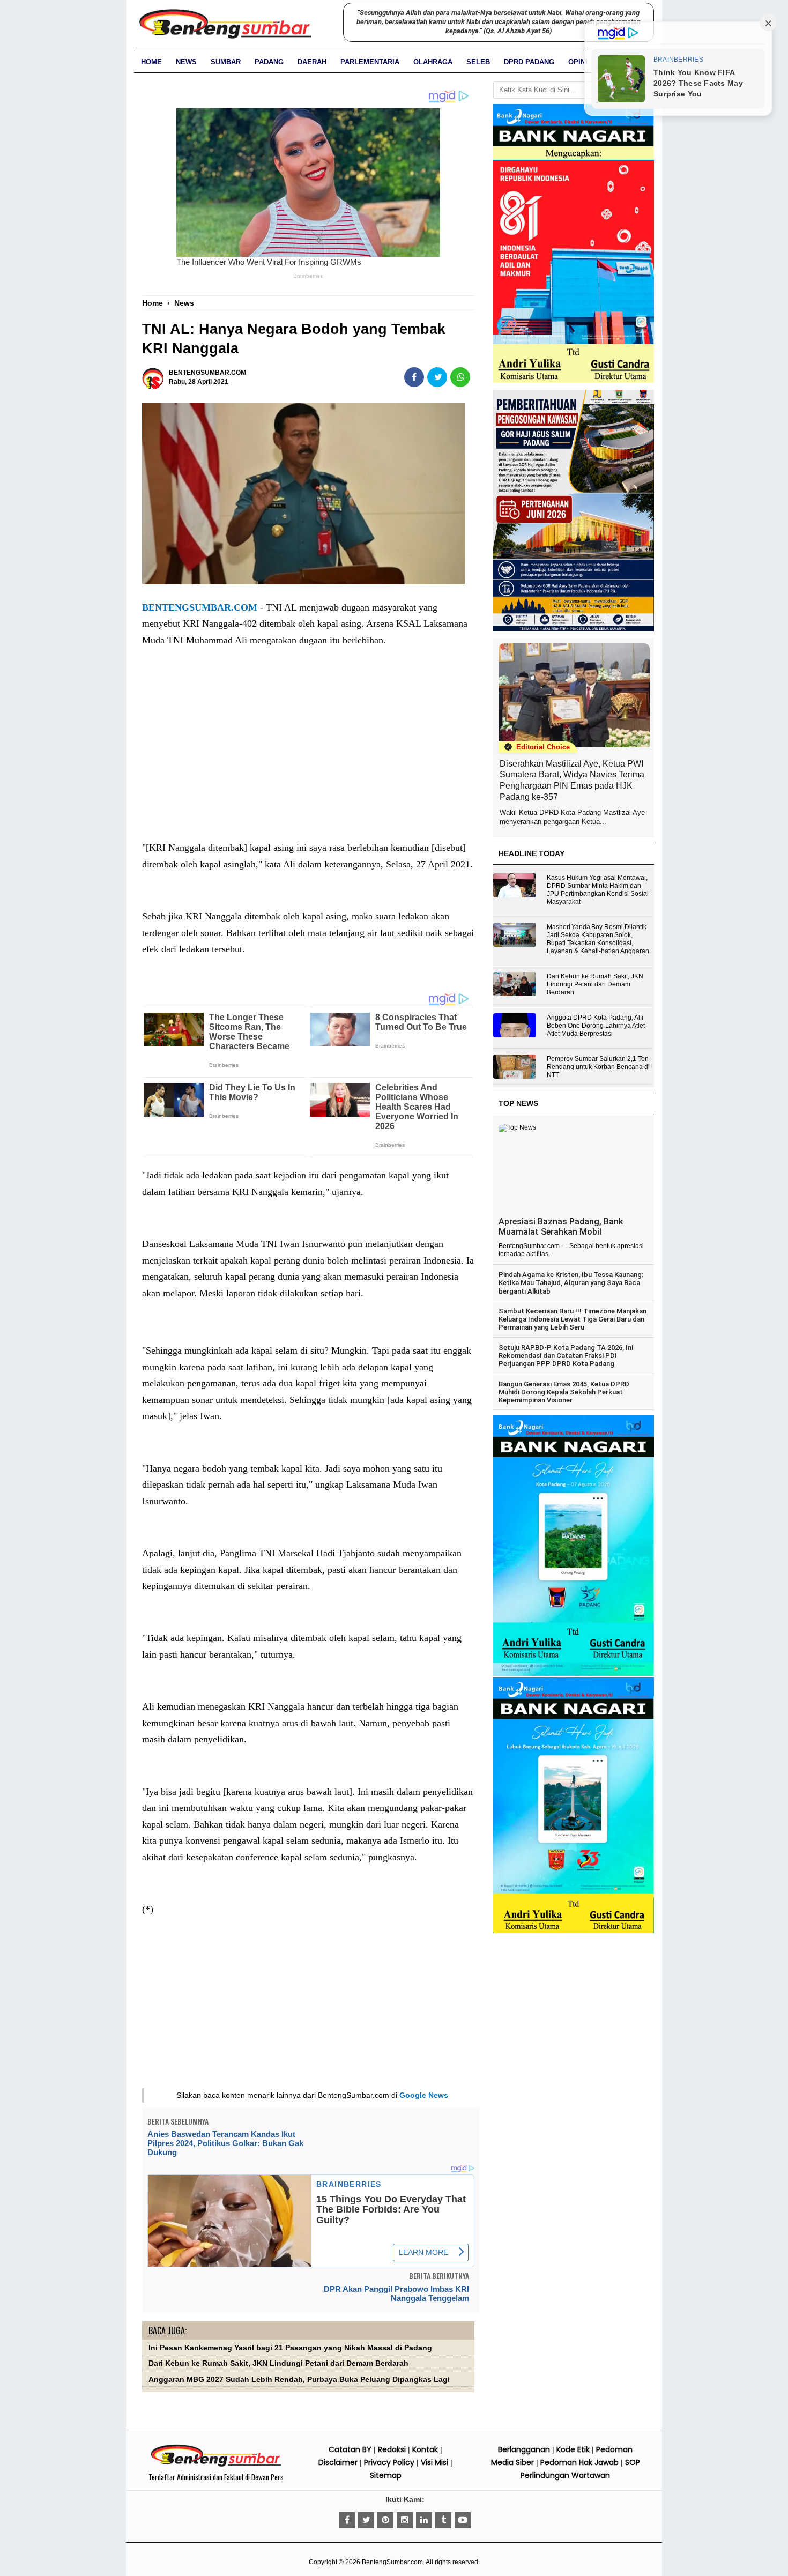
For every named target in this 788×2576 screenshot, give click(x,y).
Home (151, 62)
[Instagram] (405, 2520)
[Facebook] (347, 2520)
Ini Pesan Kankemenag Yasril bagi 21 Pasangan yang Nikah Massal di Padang (290, 2348)
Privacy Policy (389, 2462)
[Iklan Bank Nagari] (574, 1674)
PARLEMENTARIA (370, 62)
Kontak (425, 2449)
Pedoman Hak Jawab (579, 2462)
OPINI (578, 62)
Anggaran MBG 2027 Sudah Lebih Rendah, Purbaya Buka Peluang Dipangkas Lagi (299, 2380)
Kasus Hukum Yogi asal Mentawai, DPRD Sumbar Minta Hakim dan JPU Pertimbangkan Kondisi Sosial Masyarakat (598, 890)
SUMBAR (226, 62)
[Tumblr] (443, 2520)
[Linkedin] (424, 2520)
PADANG (269, 62)
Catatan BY (350, 2449)
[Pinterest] (385, 2520)
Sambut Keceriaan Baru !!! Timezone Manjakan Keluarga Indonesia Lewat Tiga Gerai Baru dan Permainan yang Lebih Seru (573, 1319)
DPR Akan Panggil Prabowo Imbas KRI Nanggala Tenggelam (396, 2293)
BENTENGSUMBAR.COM (200, 607)
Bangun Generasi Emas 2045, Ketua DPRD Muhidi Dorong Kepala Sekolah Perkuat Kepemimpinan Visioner (564, 1392)
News (186, 62)
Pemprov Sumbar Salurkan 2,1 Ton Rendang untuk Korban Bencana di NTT (598, 1067)
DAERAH (312, 62)
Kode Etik (573, 2449)
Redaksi (392, 2449)
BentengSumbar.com (392, 2562)
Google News (424, 2095)
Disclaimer (338, 2462)
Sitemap (386, 2475)
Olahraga (433, 62)
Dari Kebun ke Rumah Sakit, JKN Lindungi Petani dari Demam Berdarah (278, 2363)
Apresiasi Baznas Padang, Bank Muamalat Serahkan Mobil (561, 1227)
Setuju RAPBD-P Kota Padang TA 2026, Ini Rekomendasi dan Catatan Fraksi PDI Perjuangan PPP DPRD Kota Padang (566, 1356)
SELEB (478, 62)
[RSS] (463, 2520)
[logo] (216, 2465)
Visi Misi (434, 2462)
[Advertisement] (308, 755)
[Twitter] (366, 2520)
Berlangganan (524, 2449)
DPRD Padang (529, 62)
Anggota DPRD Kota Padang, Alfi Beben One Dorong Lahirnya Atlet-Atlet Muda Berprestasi (597, 1026)
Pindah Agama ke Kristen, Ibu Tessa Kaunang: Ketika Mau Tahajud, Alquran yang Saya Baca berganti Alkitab (571, 1283)
